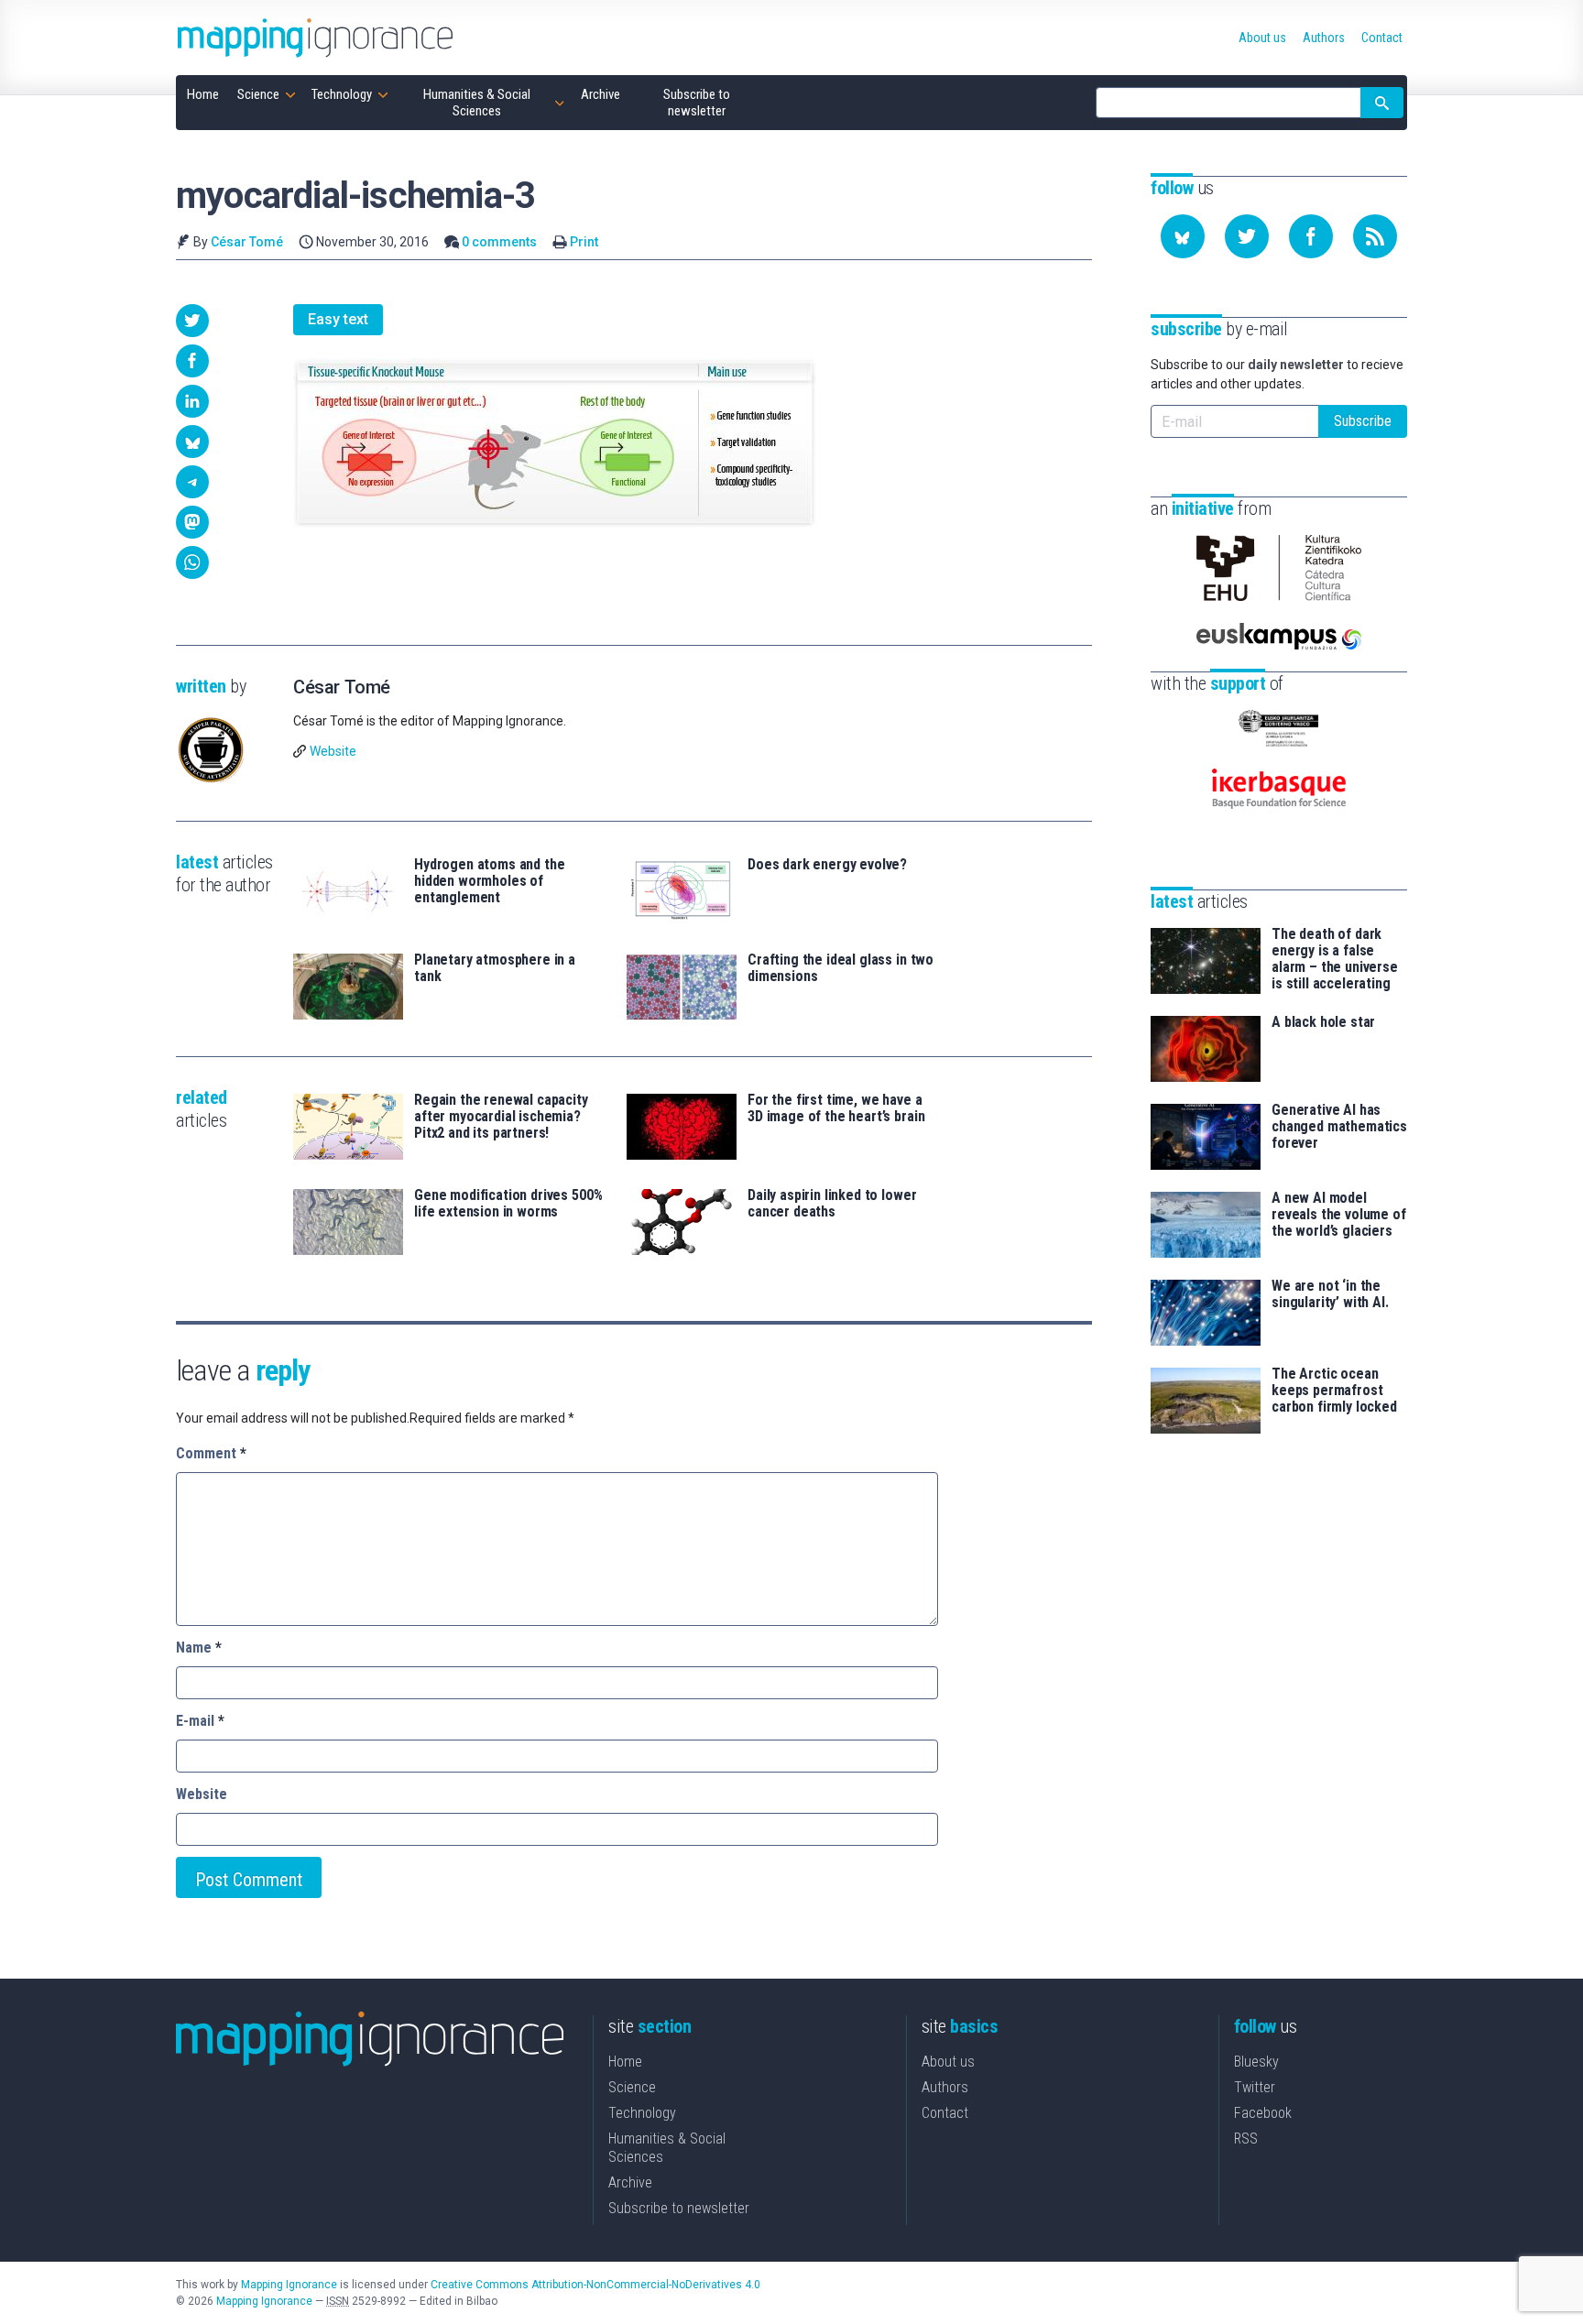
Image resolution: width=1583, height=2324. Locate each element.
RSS (1246, 2139)
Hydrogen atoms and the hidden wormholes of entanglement (489, 881)
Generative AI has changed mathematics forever (1339, 1127)
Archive (630, 2182)
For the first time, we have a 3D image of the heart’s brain (836, 1108)
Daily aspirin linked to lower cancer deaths (832, 1204)
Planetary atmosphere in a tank (495, 968)
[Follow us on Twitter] (1247, 236)
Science (632, 2087)
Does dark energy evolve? (827, 865)
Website (333, 751)
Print (584, 242)
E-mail (200, 1721)
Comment (211, 1453)
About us (948, 2062)
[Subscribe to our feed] (1375, 236)
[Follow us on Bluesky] (1183, 236)
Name (199, 1648)
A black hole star (1323, 1022)
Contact (945, 2113)
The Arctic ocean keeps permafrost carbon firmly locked (1334, 1391)
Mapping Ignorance (289, 2285)
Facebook (1263, 2113)
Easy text (338, 319)
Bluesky (1256, 2062)
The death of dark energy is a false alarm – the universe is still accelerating (1335, 959)
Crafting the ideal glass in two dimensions (841, 968)
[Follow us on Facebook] (1311, 236)
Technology (642, 2113)
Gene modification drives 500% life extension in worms (508, 1204)
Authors (945, 2087)
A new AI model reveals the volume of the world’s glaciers (1339, 1215)
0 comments (499, 242)
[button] (192, 321)
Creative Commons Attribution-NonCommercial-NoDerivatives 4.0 (595, 2285)
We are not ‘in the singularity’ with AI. (1330, 1294)
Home (625, 2062)
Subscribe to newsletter (679, 2208)
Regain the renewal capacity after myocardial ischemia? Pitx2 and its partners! (501, 1117)
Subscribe (1363, 421)
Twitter (1255, 2087)
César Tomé (247, 242)
